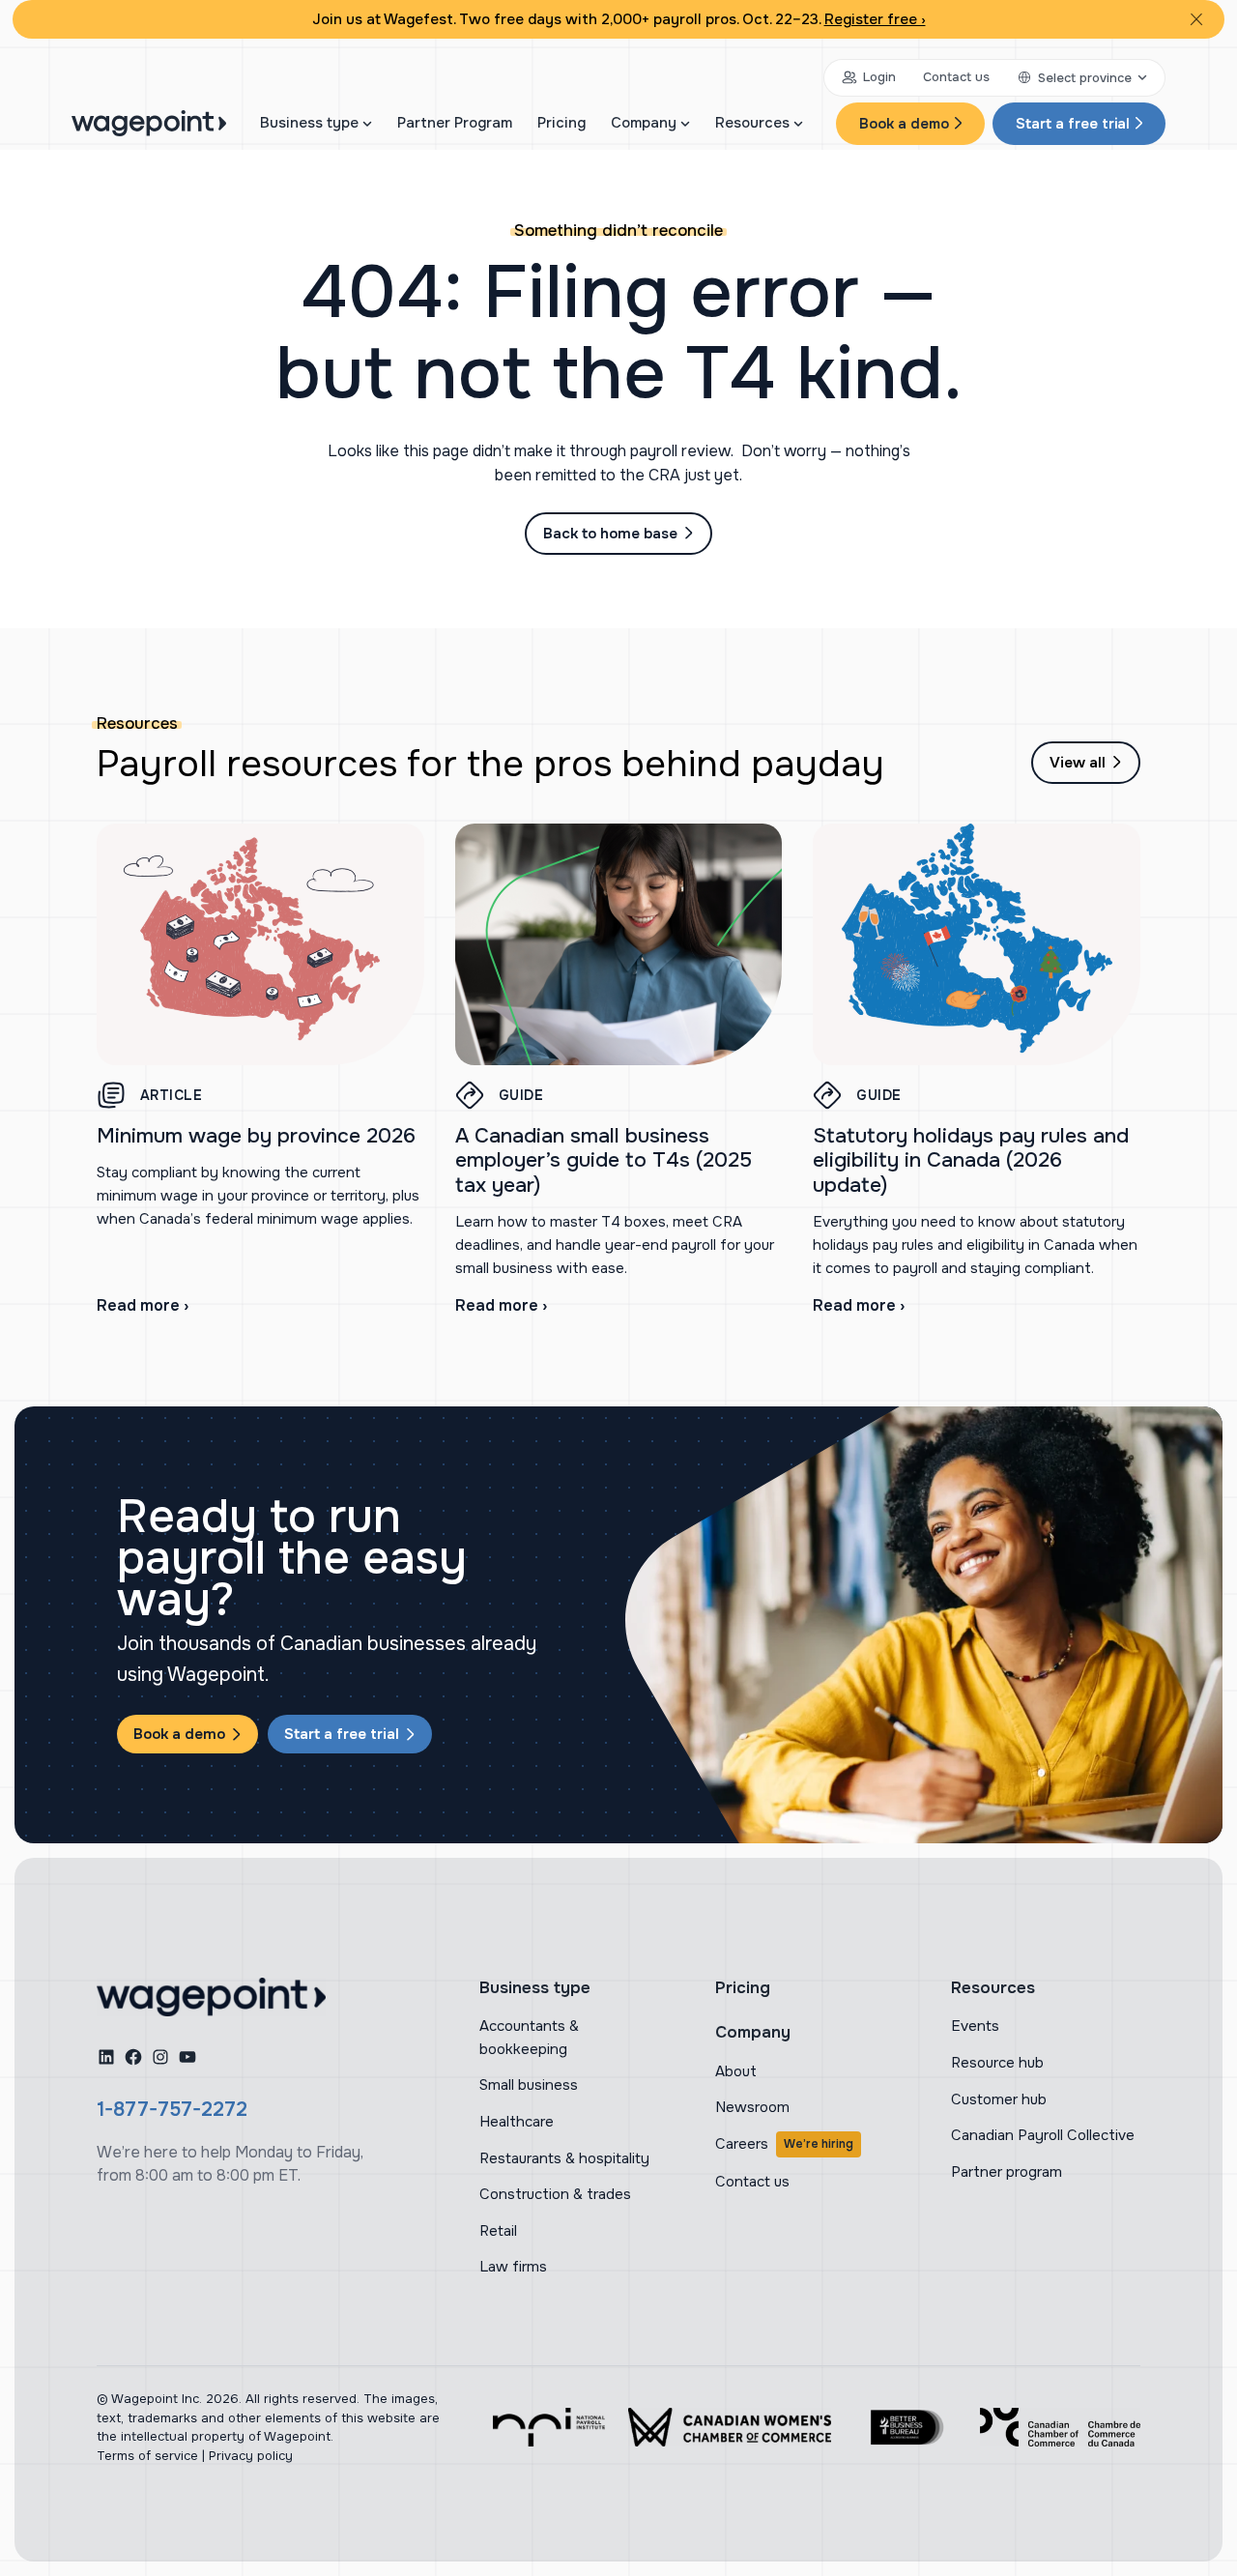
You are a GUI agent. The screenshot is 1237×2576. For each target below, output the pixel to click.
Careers (784, 2144)
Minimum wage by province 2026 (256, 1135)
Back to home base (610, 534)
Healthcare (517, 2122)
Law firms (513, 2267)
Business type (309, 123)
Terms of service (147, 2456)
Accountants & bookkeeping (529, 2038)
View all (1078, 763)
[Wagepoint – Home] (149, 123)
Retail (498, 2231)
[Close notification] (1196, 19)
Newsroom (752, 2107)
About (736, 2071)
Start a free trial (1073, 124)
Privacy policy (251, 2456)
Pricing (561, 123)
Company (644, 123)
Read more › (143, 1305)
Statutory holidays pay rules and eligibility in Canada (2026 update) (971, 1160)
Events (975, 2026)
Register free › (875, 19)
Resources (752, 123)
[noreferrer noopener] (549, 2427)
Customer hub (999, 2099)
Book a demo (904, 124)
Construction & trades (555, 2194)
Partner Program (455, 123)
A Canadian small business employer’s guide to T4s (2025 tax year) (604, 1160)
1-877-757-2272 (172, 2110)
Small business (529, 2085)
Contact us (956, 77)
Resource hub (997, 2063)
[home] (211, 1997)
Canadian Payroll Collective (1043, 2135)
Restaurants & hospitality (564, 2158)
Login (879, 77)
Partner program (1007, 2172)
